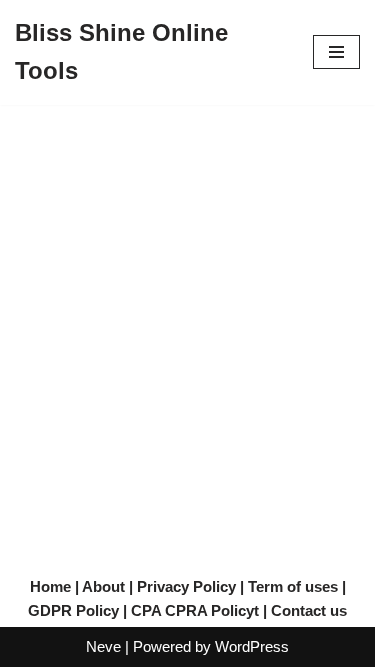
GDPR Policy (73, 610)
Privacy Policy (186, 586)
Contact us (309, 610)
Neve (103, 646)
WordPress (252, 646)
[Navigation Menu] (336, 52)
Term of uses (293, 586)
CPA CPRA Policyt (195, 610)
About (103, 586)
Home (50, 586)
